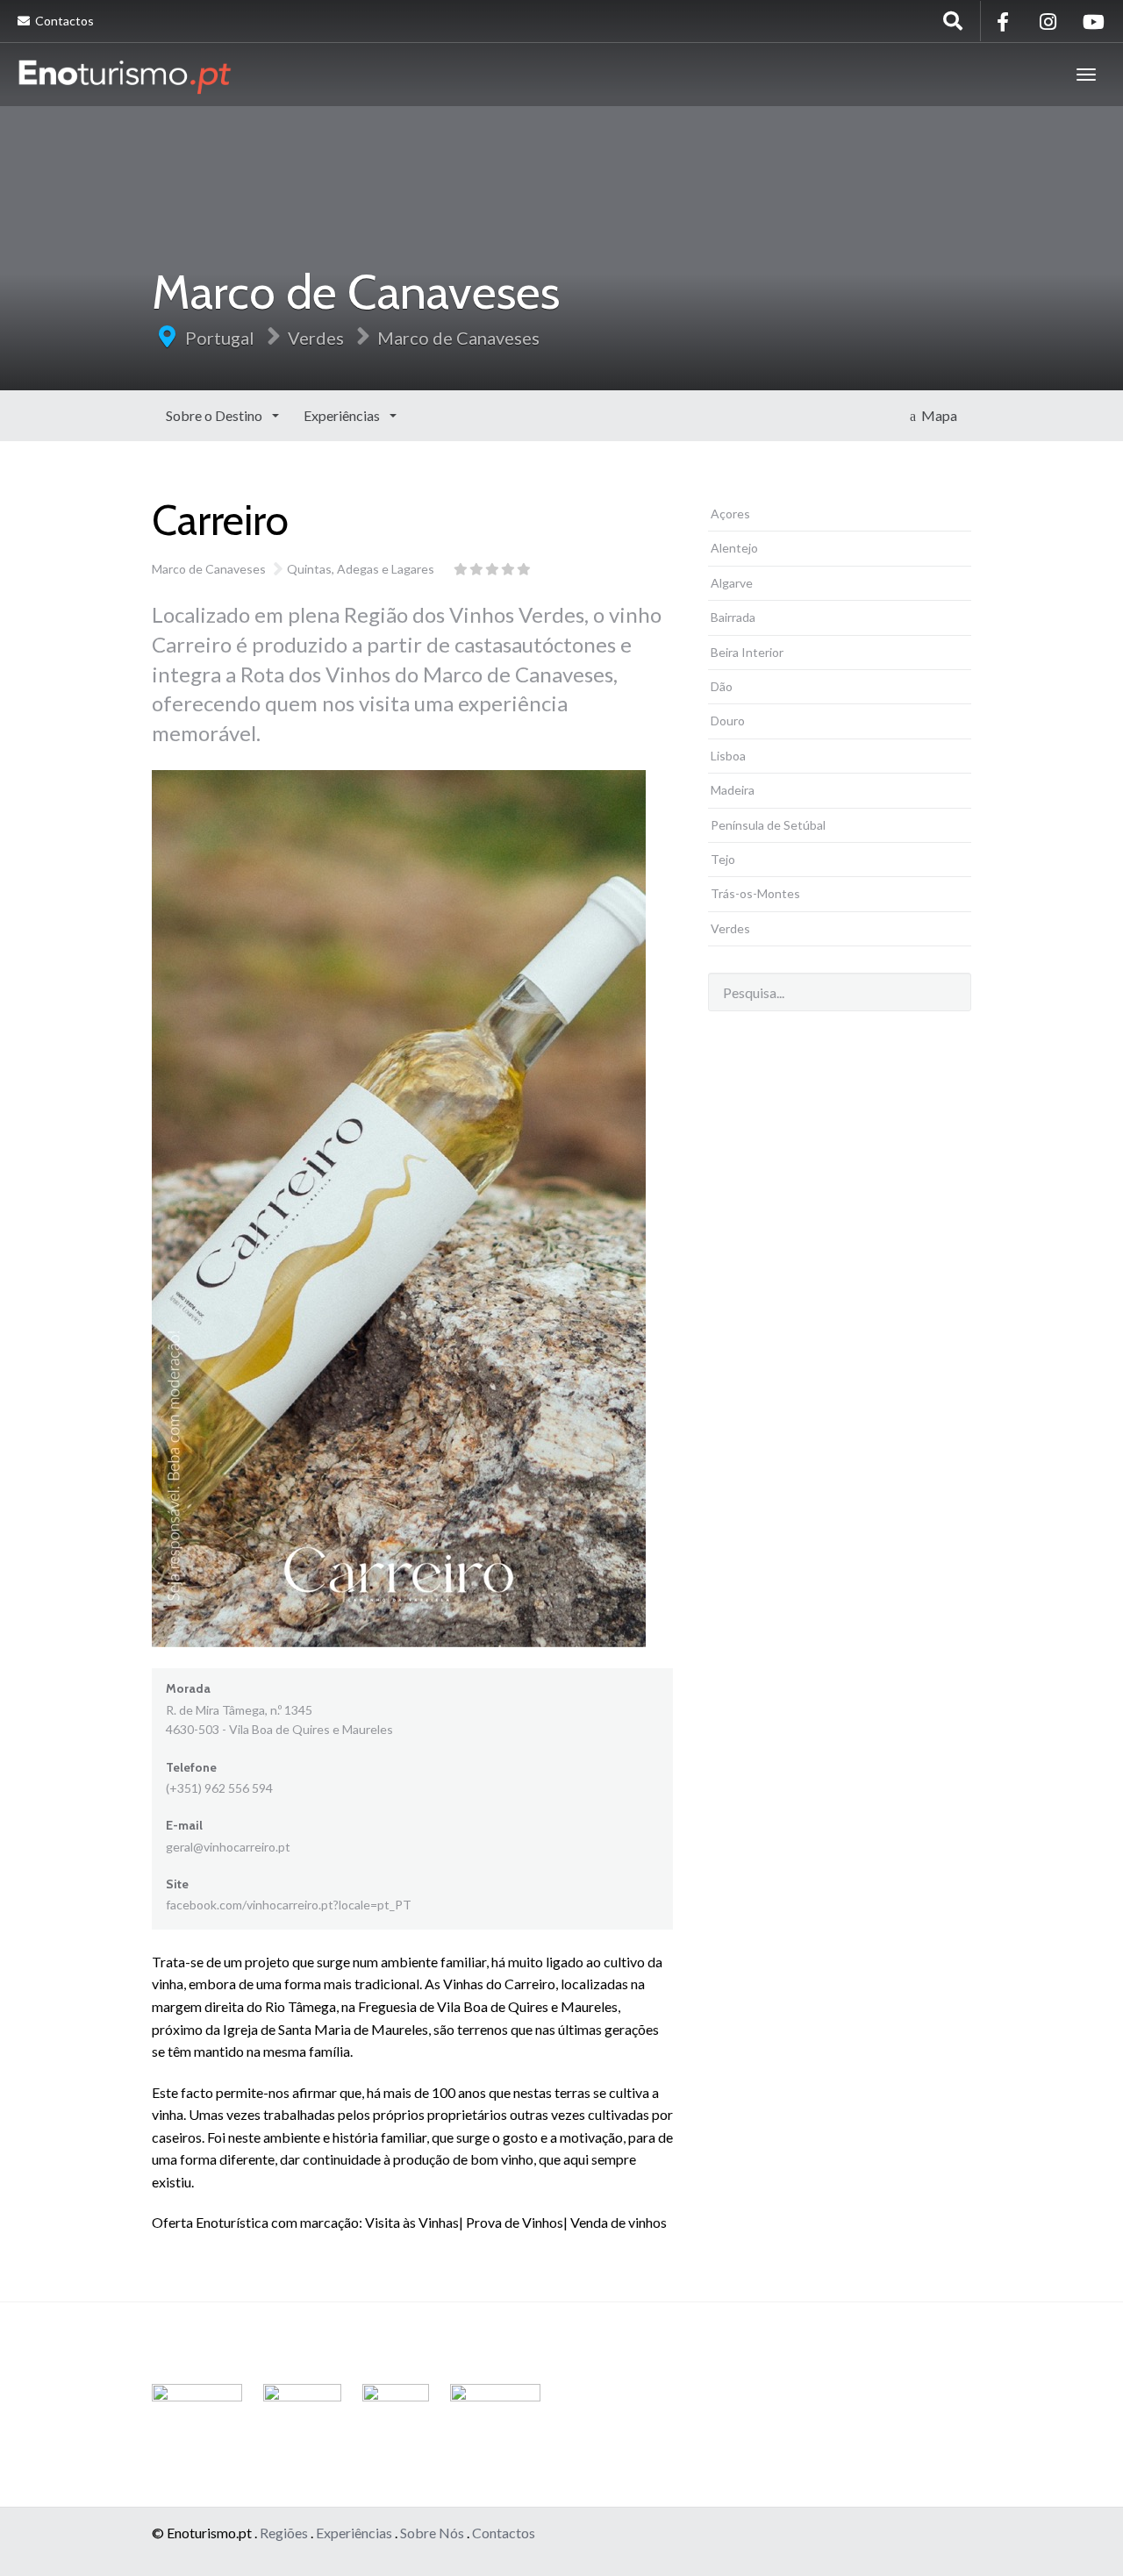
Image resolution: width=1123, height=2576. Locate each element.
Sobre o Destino (215, 415)
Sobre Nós (432, 2533)
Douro (728, 721)
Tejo (723, 859)
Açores (730, 514)
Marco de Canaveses (458, 338)
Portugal (220, 338)
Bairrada (733, 617)
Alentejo (734, 548)
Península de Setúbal (768, 825)
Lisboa (728, 756)
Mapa (937, 415)
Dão (722, 686)
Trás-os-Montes (755, 893)
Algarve (732, 583)
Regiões (284, 2533)
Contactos (63, 21)
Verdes (316, 338)
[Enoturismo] (125, 75)
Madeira (733, 790)
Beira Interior (747, 652)
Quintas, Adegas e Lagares (361, 569)
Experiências (343, 415)
